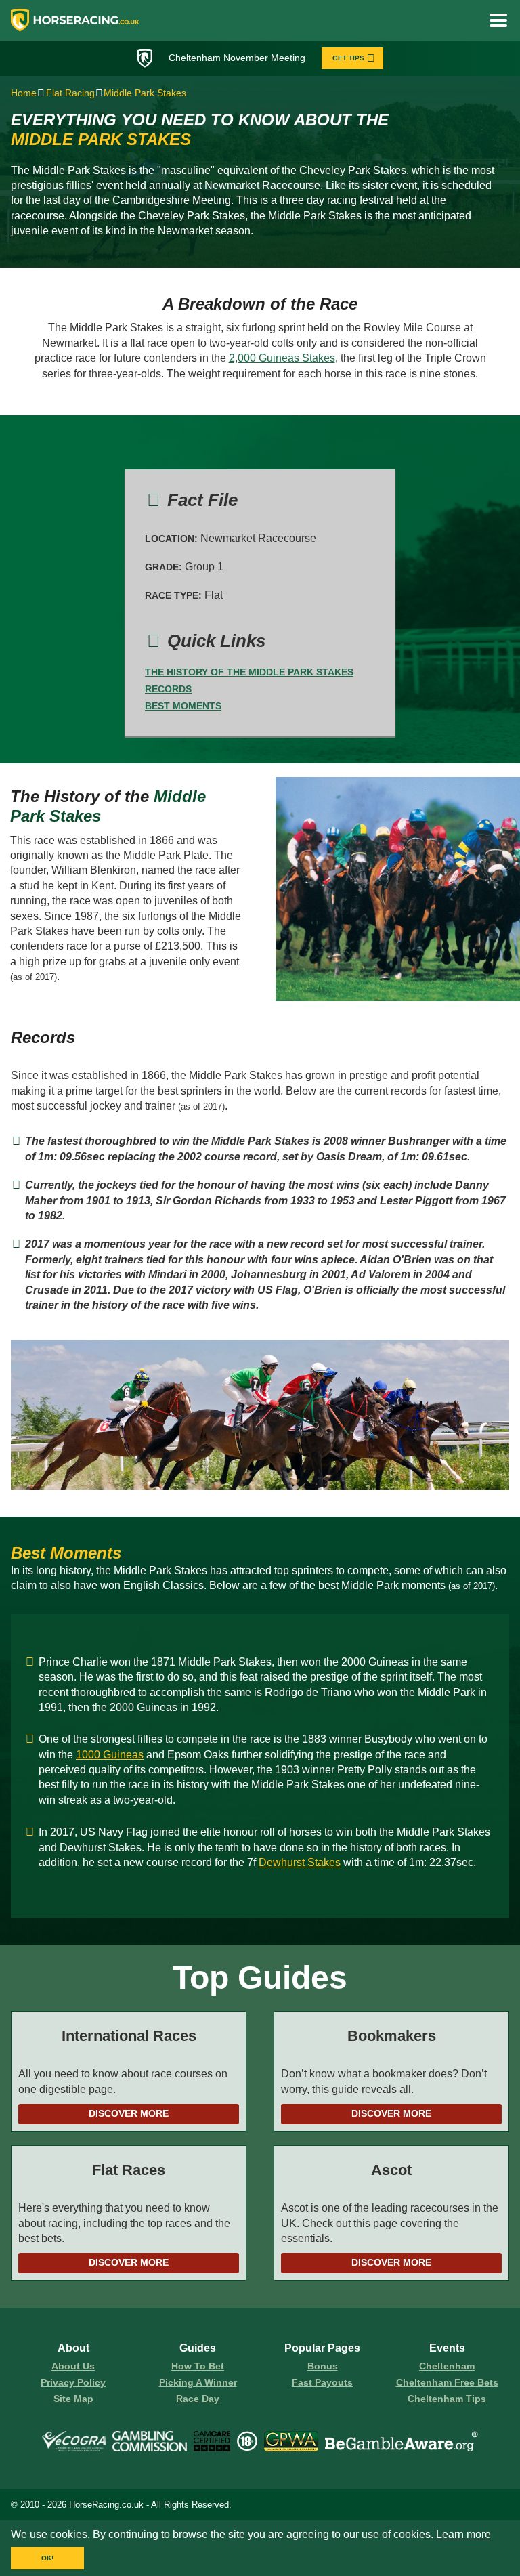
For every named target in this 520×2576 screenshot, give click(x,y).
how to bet (198, 2366)
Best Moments (183, 706)
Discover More (129, 2113)
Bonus (323, 2366)
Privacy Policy (73, 2382)
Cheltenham (447, 2366)
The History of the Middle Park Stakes (249, 672)
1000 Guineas (110, 1755)
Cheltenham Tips (447, 2399)
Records (168, 689)
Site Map (73, 2399)
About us (73, 2366)
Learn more (463, 2534)
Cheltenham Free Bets (447, 2382)
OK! (47, 2558)
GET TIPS (348, 58)
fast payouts (322, 2382)
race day (198, 2399)
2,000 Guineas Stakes (282, 358)
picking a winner (198, 2382)
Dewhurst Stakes (300, 1862)
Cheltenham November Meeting (237, 58)
